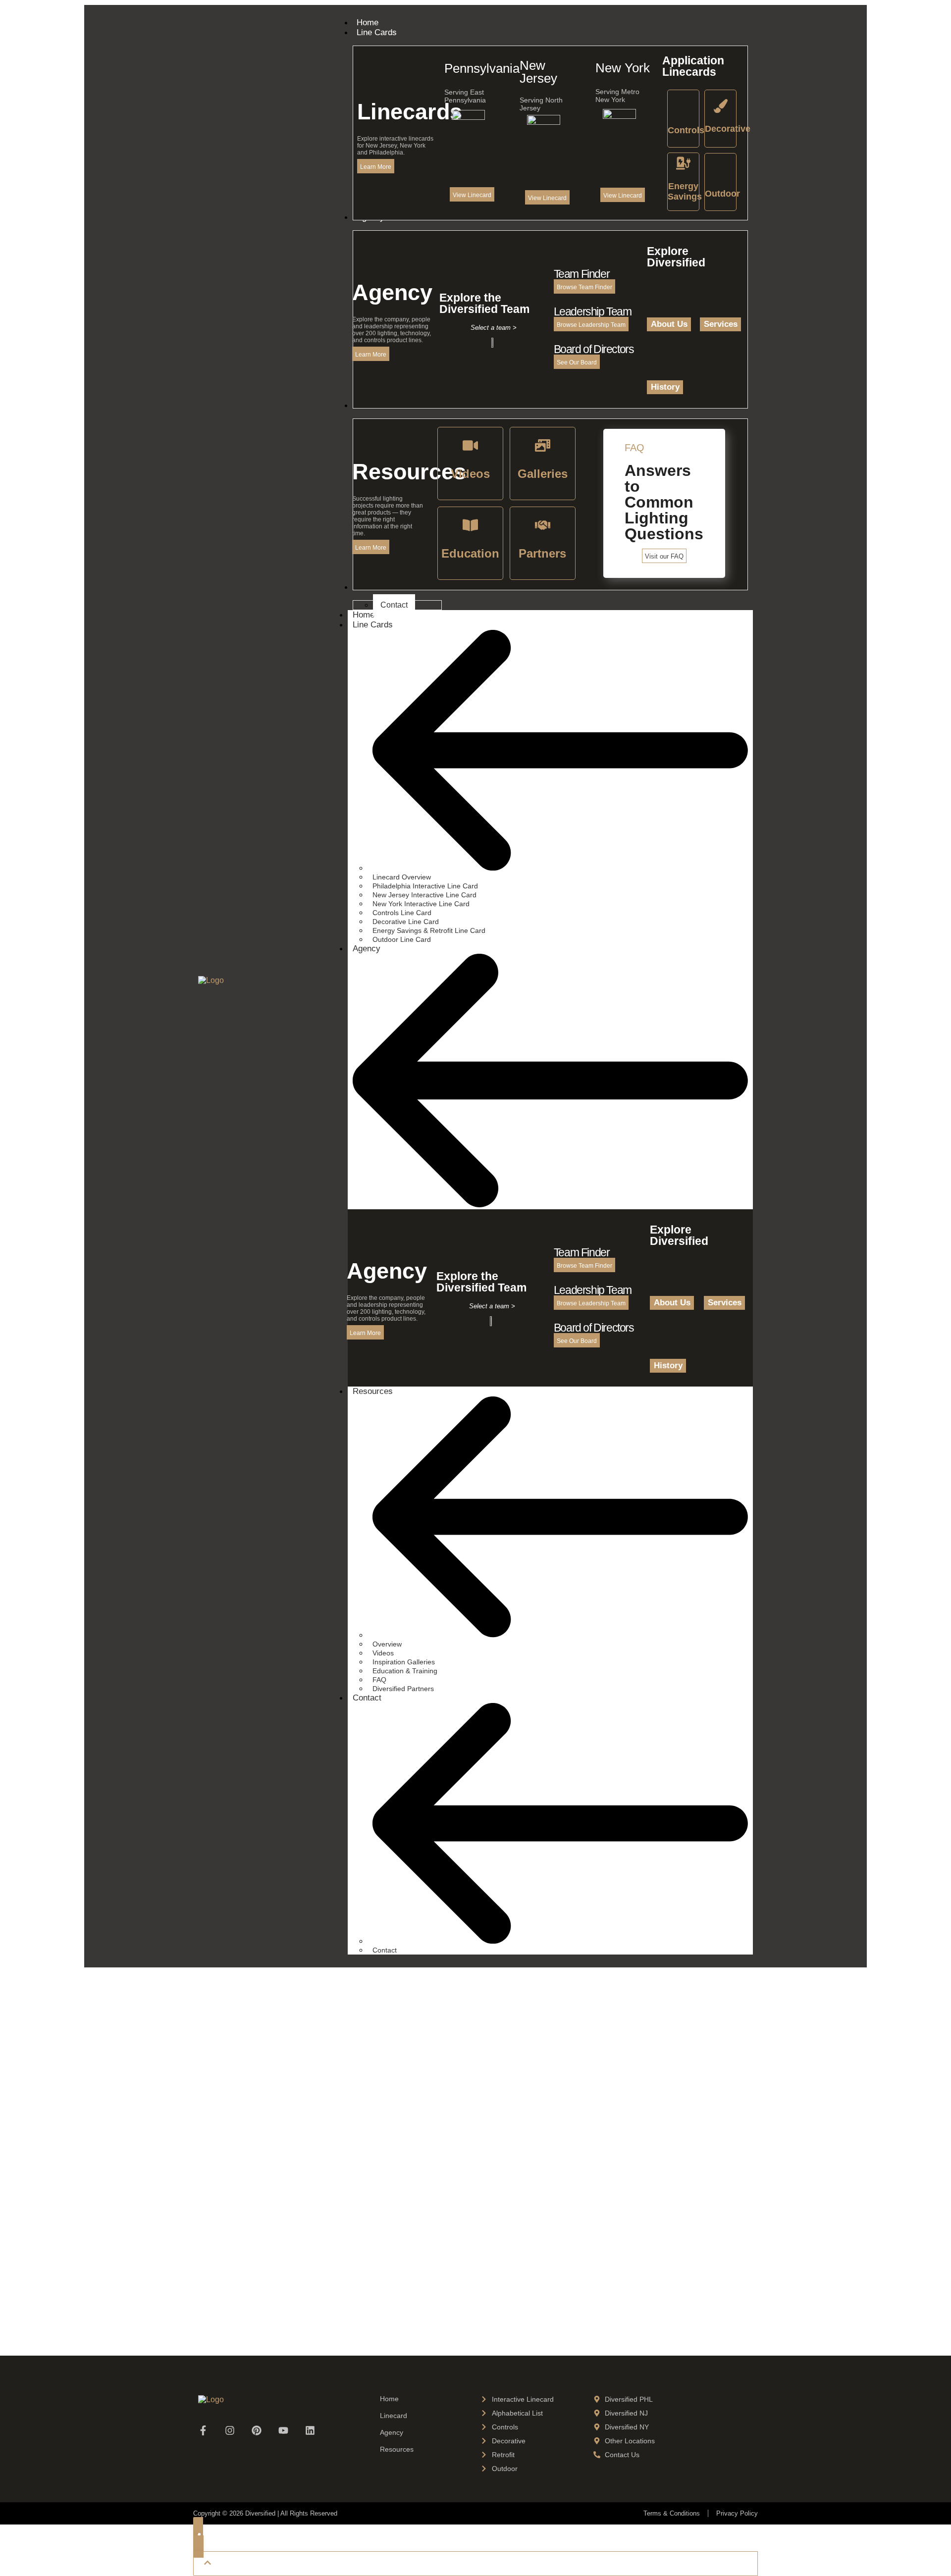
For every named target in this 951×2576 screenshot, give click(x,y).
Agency (367, 949)
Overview (387, 1644)
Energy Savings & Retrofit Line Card (429, 930)
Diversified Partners (403, 1689)
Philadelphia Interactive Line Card (425, 886)
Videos (383, 1653)
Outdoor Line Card (402, 939)
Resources (373, 1391)
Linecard (394, 2416)
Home (389, 2399)
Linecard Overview (402, 877)
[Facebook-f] (203, 2430)
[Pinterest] (257, 2430)
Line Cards (373, 625)
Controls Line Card (402, 913)
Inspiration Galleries (404, 1662)
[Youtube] (283, 2430)
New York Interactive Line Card (421, 904)
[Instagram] (230, 2430)
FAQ (379, 1680)
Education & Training (405, 1671)
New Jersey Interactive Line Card (424, 895)
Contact (367, 1698)
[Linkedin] (310, 2430)
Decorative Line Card (406, 922)
